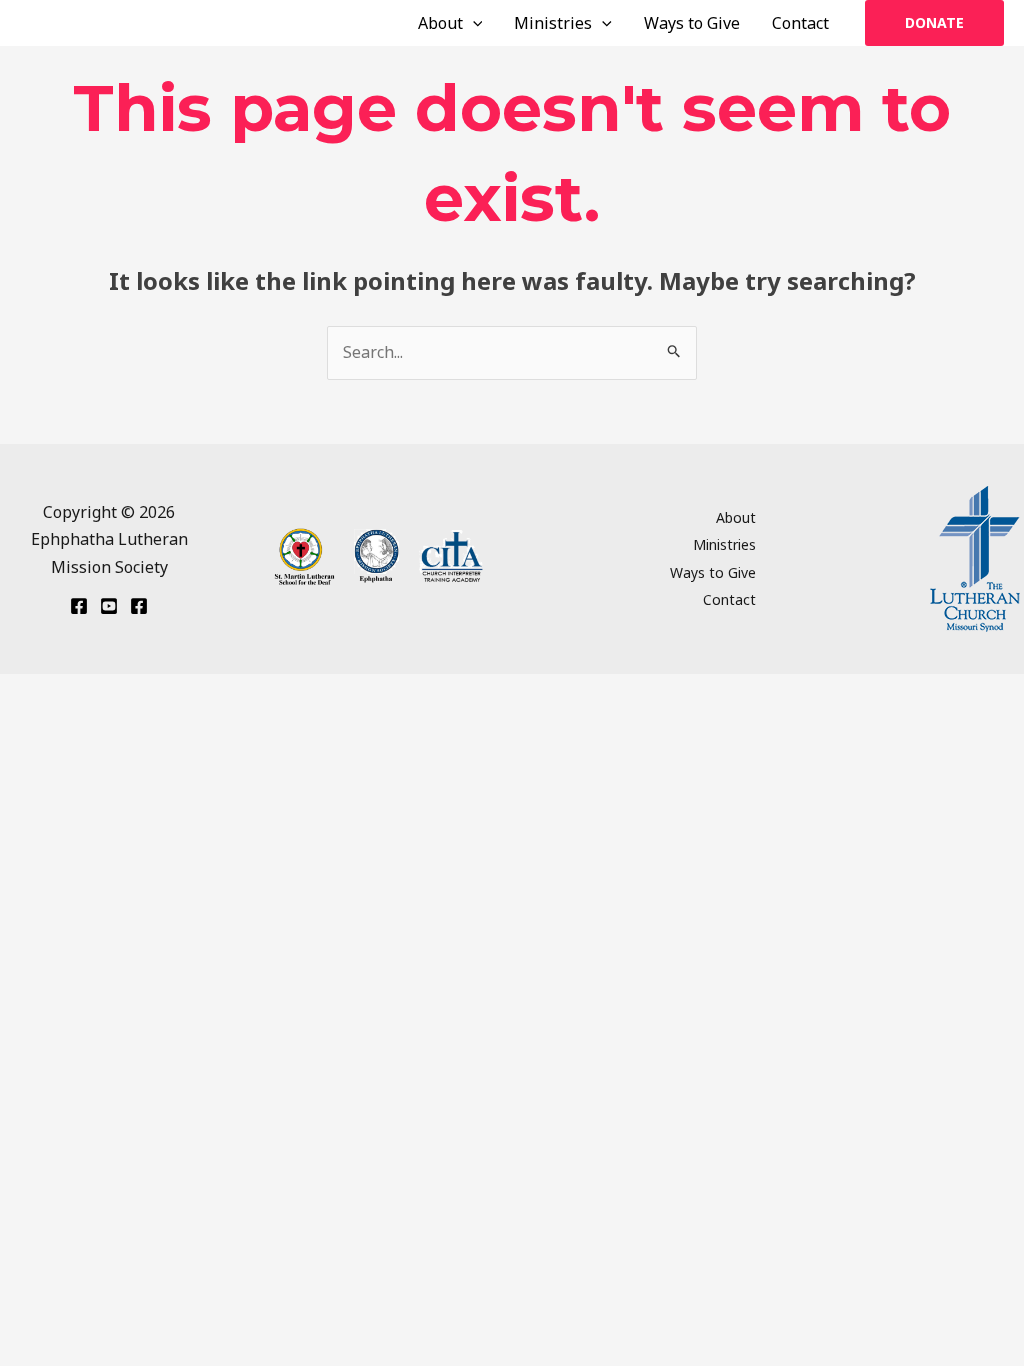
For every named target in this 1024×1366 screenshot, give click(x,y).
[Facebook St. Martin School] (139, 606)
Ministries (553, 23)
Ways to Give (692, 23)
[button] (473, 23)
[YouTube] (109, 606)
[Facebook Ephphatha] (79, 606)
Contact (800, 23)
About (440, 23)
